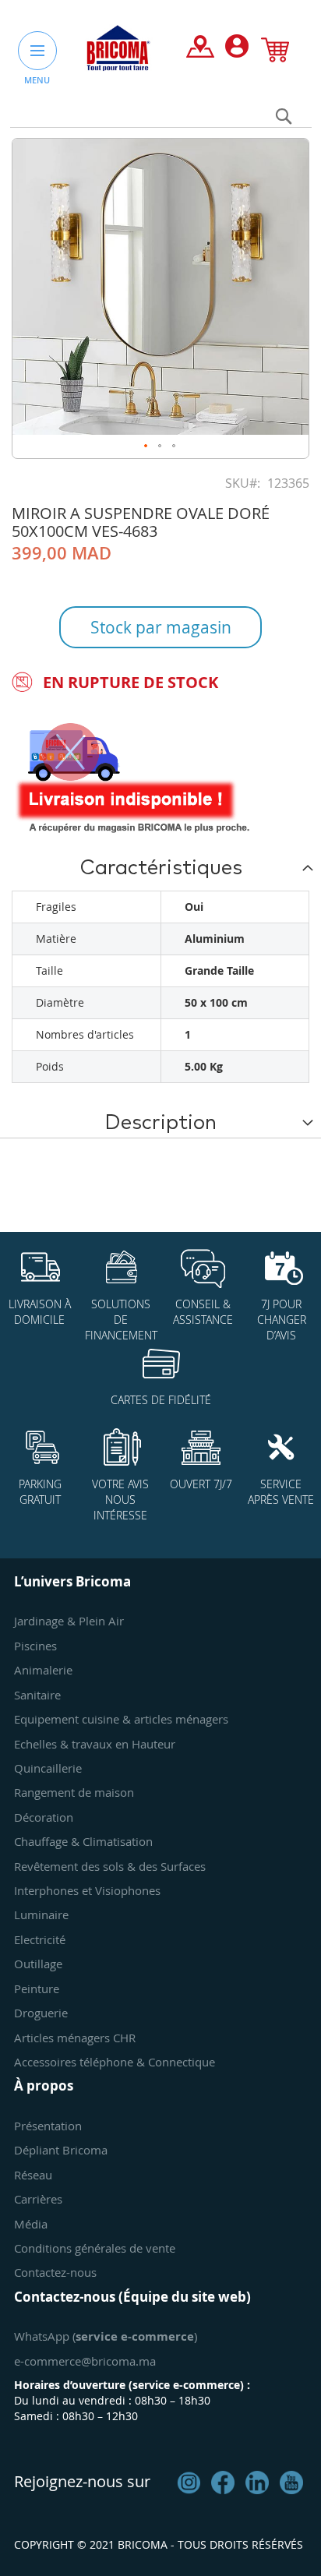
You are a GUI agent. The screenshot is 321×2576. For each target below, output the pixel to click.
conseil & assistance (203, 1312)
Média (31, 2224)
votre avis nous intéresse (120, 1500)
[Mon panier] (275, 53)
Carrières (38, 2199)
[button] (146, 446)
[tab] (160, 867)
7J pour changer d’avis (282, 1320)
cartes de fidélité (161, 1400)
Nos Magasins (200, 50)
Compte (237, 50)
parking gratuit (40, 1492)
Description (160, 1123)
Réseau (33, 2175)
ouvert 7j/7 (201, 1484)
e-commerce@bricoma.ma (85, 2361)
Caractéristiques (161, 868)
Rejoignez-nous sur (82, 2481)
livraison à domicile (40, 1312)
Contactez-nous (55, 2272)
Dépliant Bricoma (61, 2150)
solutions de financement (121, 1320)
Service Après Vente (281, 1492)
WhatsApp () (106, 2336)
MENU (37, 80)
